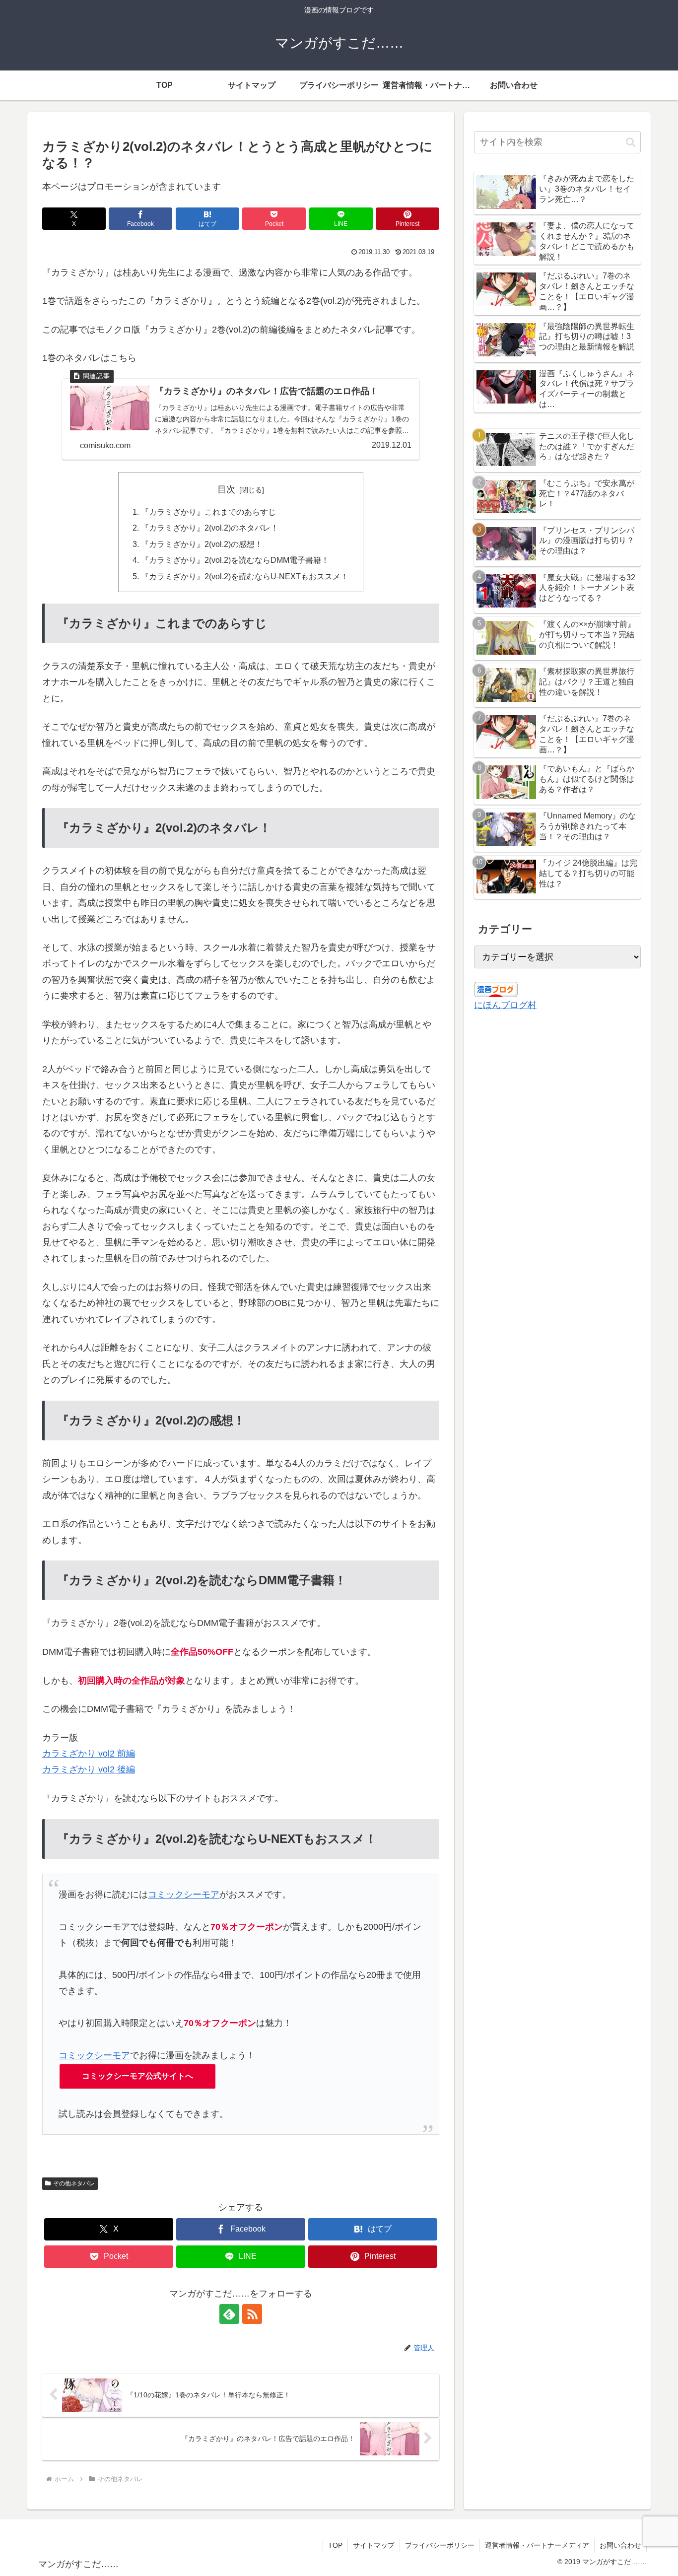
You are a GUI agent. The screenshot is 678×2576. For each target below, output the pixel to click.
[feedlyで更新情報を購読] (229, 2314)
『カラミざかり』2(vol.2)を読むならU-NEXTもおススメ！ (245, 576)
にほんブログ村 (505, 1005)
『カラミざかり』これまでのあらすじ (208, 512)
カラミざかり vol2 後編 (89, 1769)
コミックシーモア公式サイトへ (137, 2076)
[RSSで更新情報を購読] (252, 2314)
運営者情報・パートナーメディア (537, 2545)
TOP (335, 2545)
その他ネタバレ (74, 2183)
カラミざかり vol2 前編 (89, 1754)
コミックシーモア (184, 1895)
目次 (226, 489)
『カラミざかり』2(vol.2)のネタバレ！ (210, 528)
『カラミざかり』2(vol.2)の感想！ (202, 544)
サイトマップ (374, 2545)
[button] (631, 142)
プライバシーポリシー (440, 2545)
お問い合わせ (620, 2545)
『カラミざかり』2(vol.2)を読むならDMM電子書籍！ (235, 560)
